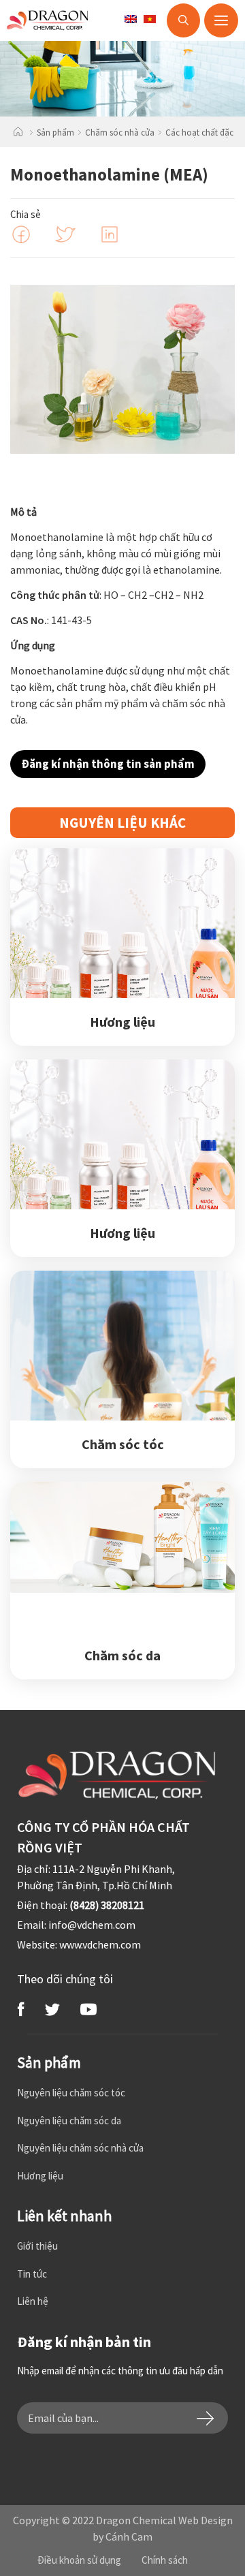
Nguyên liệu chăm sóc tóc (71, 2093)
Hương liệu (40, 2176)
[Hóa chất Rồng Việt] (69, 20)
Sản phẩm (55, 133)
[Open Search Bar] (183, 20)
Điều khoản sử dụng (79, 2560)
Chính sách (165, 2560)
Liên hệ (33, 2301)
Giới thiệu (37, 2246)
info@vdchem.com (92, 1925)
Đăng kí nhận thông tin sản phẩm (108, 764)
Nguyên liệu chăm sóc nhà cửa (80, 2148)
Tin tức (32, 2274)
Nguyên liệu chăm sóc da (69, 2121)
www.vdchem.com (100, 1944)
